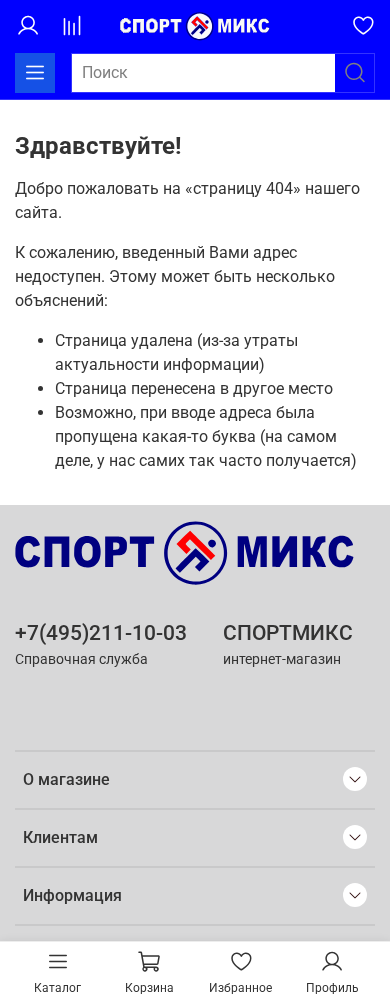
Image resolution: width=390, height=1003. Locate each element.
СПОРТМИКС (288, 633)
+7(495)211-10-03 (101, 633)
